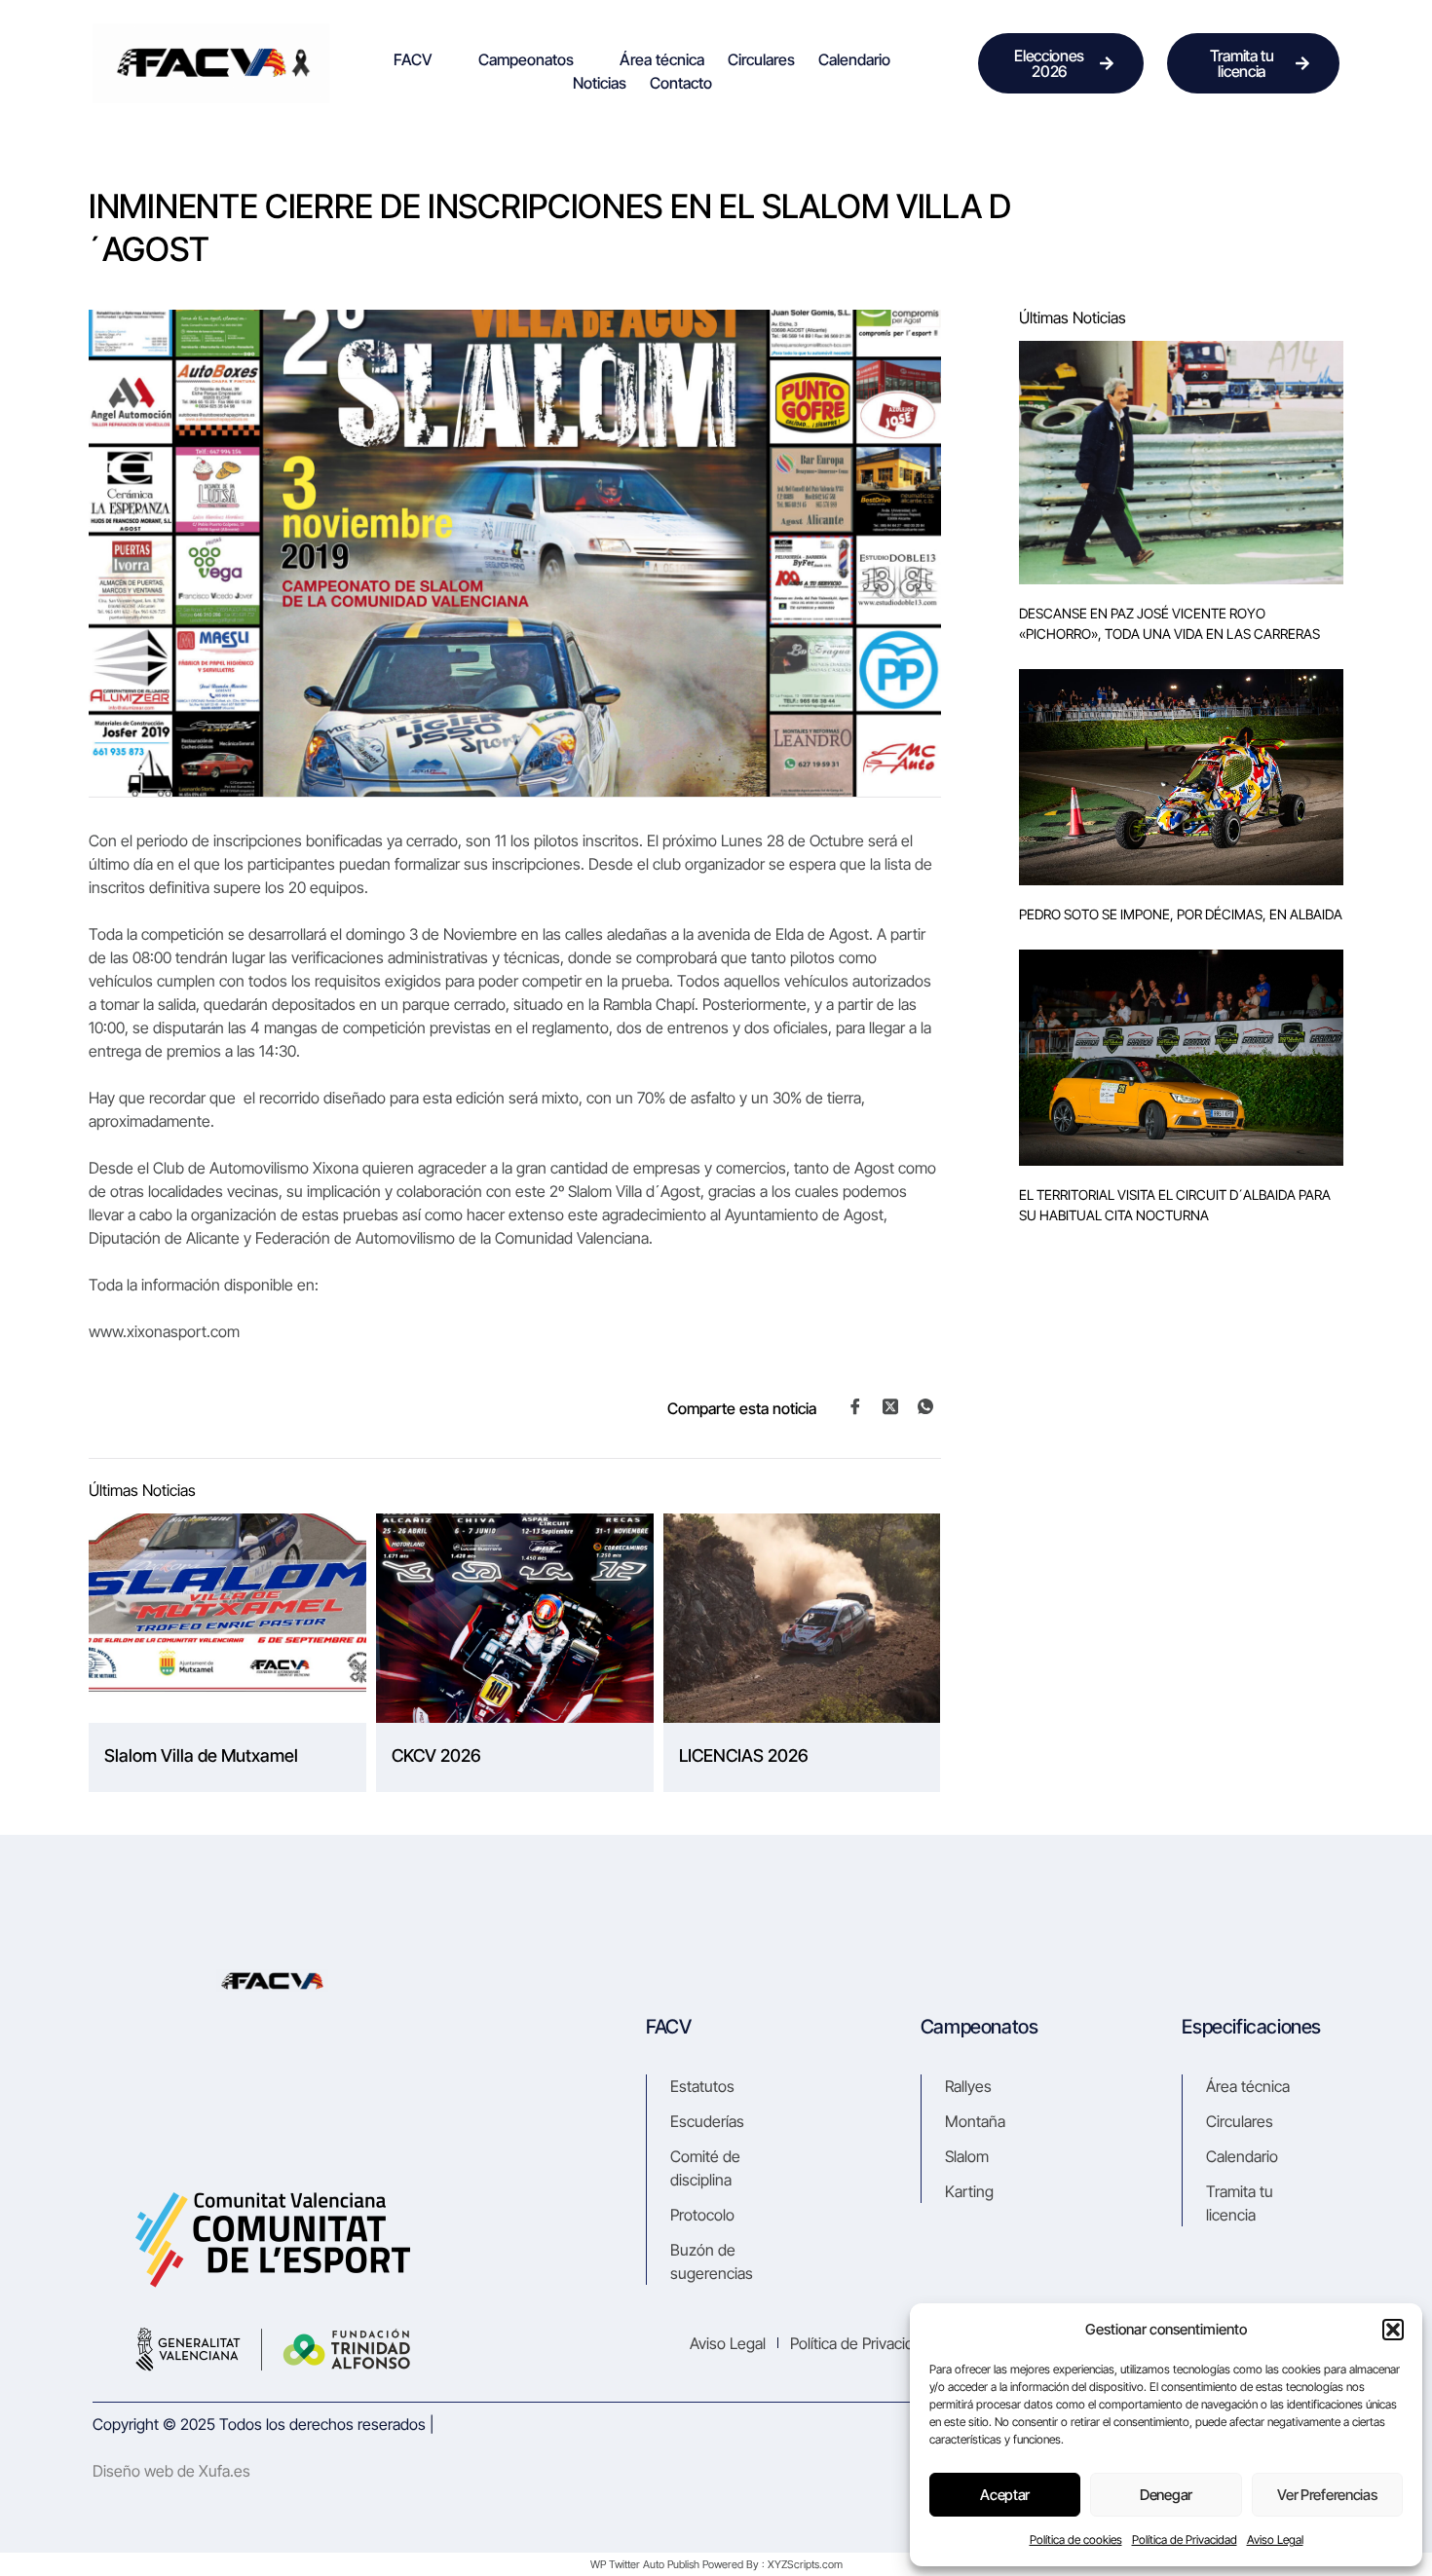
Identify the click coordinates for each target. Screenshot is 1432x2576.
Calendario (854, 59)
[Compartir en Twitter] (890, 1405)
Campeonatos (526, 59)
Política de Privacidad (1185, 2539)
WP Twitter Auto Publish (645, 2564)
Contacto (681, 83)
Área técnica (662, 59)
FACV (413, 59)
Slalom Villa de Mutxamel (201, 1755)
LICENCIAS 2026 (744, 1755)
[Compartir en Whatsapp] (925, 1406)
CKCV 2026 (436, 1755)
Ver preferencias (1327, 2495)
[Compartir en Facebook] (855, 1406)
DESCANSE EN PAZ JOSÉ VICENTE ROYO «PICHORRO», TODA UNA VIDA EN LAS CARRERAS (1169, 623)
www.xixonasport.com (164, 1331)
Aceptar (1005, 2495)
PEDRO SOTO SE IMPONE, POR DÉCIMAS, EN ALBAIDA (1181, 914)
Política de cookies (1076, 2539)
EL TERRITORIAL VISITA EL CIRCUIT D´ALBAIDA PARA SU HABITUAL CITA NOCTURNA (1175, 1205)
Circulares (761, 59)
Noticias (600, 83)
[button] (1393, 2330)
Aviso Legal (1275, 2539)
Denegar (1166, 2495)
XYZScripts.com (805, 2564)
